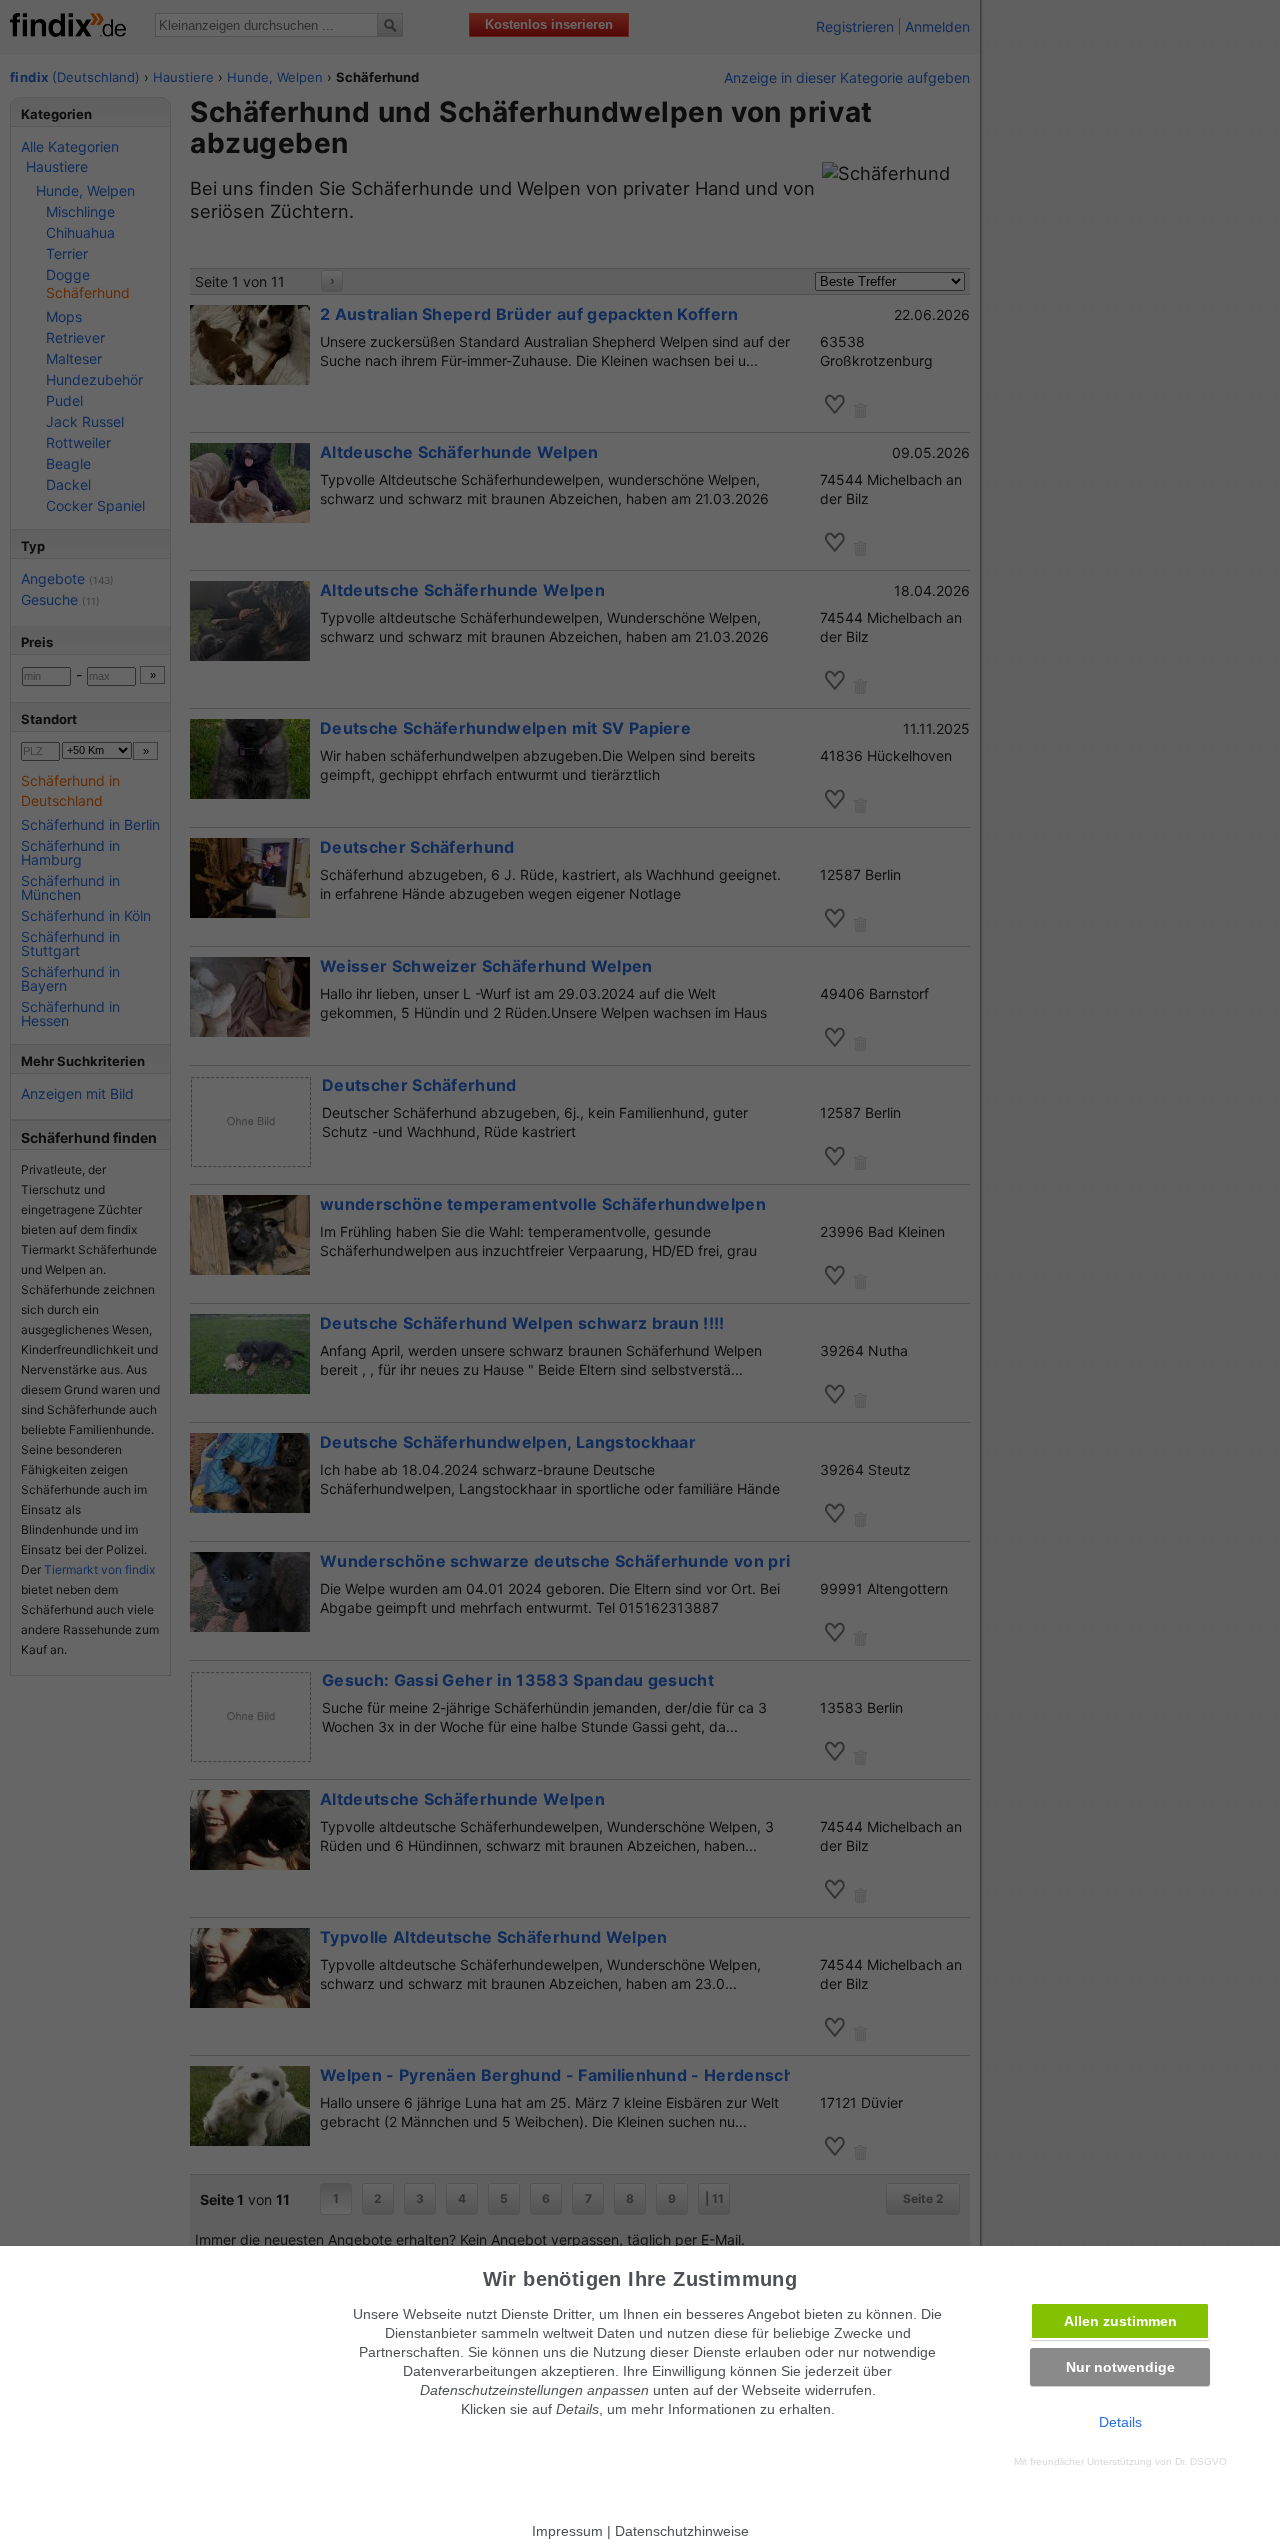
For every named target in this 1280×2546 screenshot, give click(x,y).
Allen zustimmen (1120, 2321)
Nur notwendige (1120, 2367)
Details (1120, 2422)
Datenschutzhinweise (682, 2531)
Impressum (567, 2531)
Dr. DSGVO (1201, 2461)
